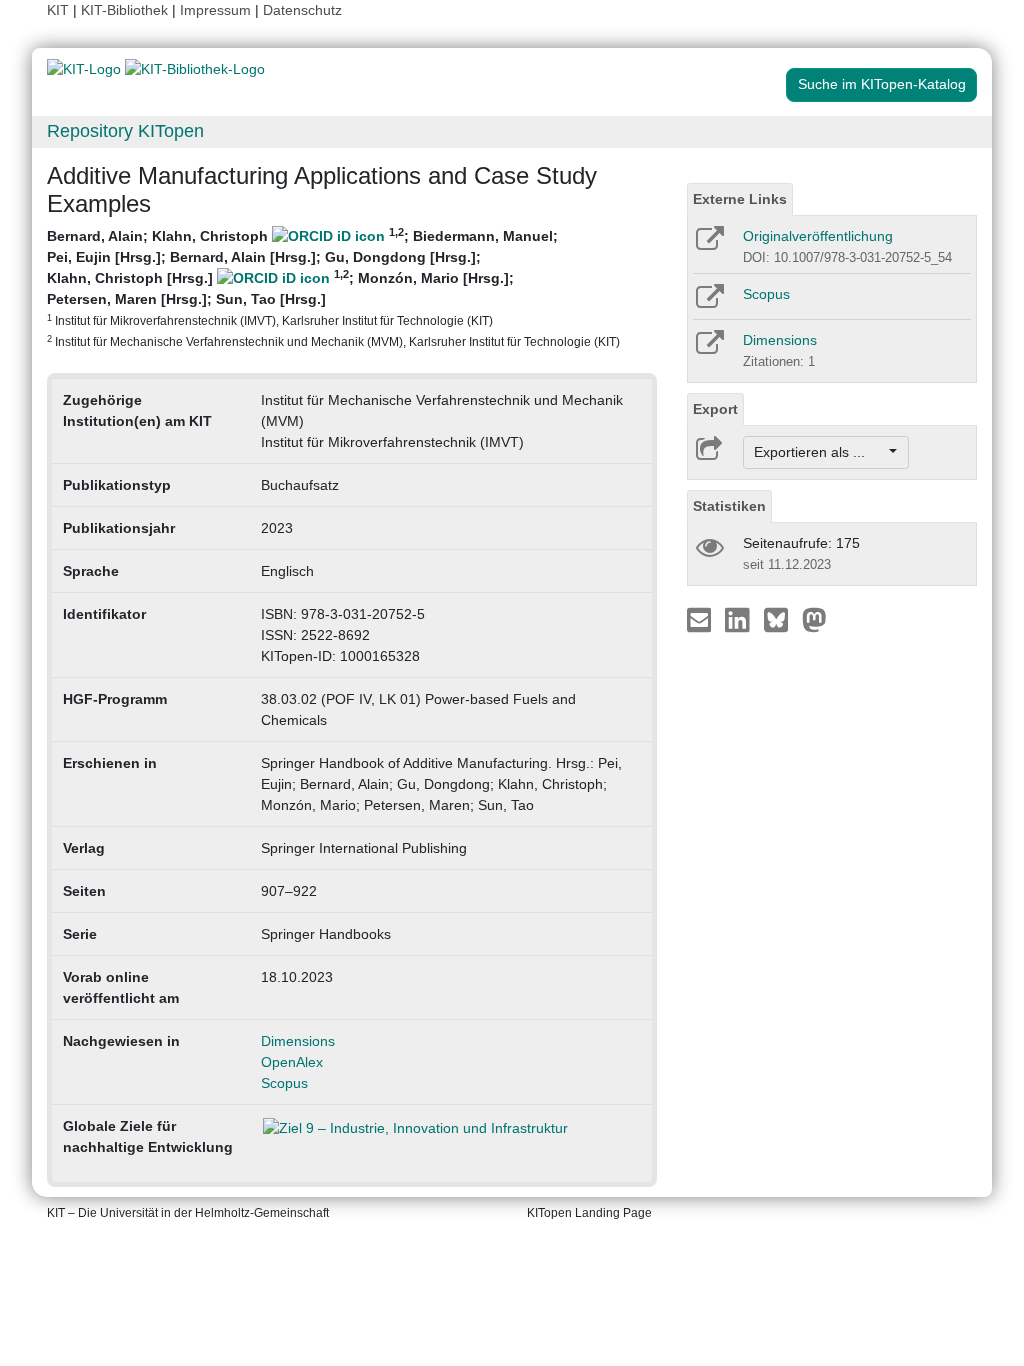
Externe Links (740, 199)
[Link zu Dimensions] (708, 349)
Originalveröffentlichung (818, 236)
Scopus (284, 1083)
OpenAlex (292, 1062)
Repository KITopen (125, 131)
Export (715, 409)
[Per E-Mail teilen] (701, 619)
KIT (58, 10)
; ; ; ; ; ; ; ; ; (333, 287)
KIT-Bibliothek (126, 10)
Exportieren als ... (819, 452)
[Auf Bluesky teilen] (781, 619)
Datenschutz (302, 10)
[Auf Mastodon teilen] (814, 619)
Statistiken (729, 506)
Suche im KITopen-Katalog (882, 84)
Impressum (215, 10)
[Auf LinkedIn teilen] (739, 619)
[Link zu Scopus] (708, 303)
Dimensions (298, 1041)
